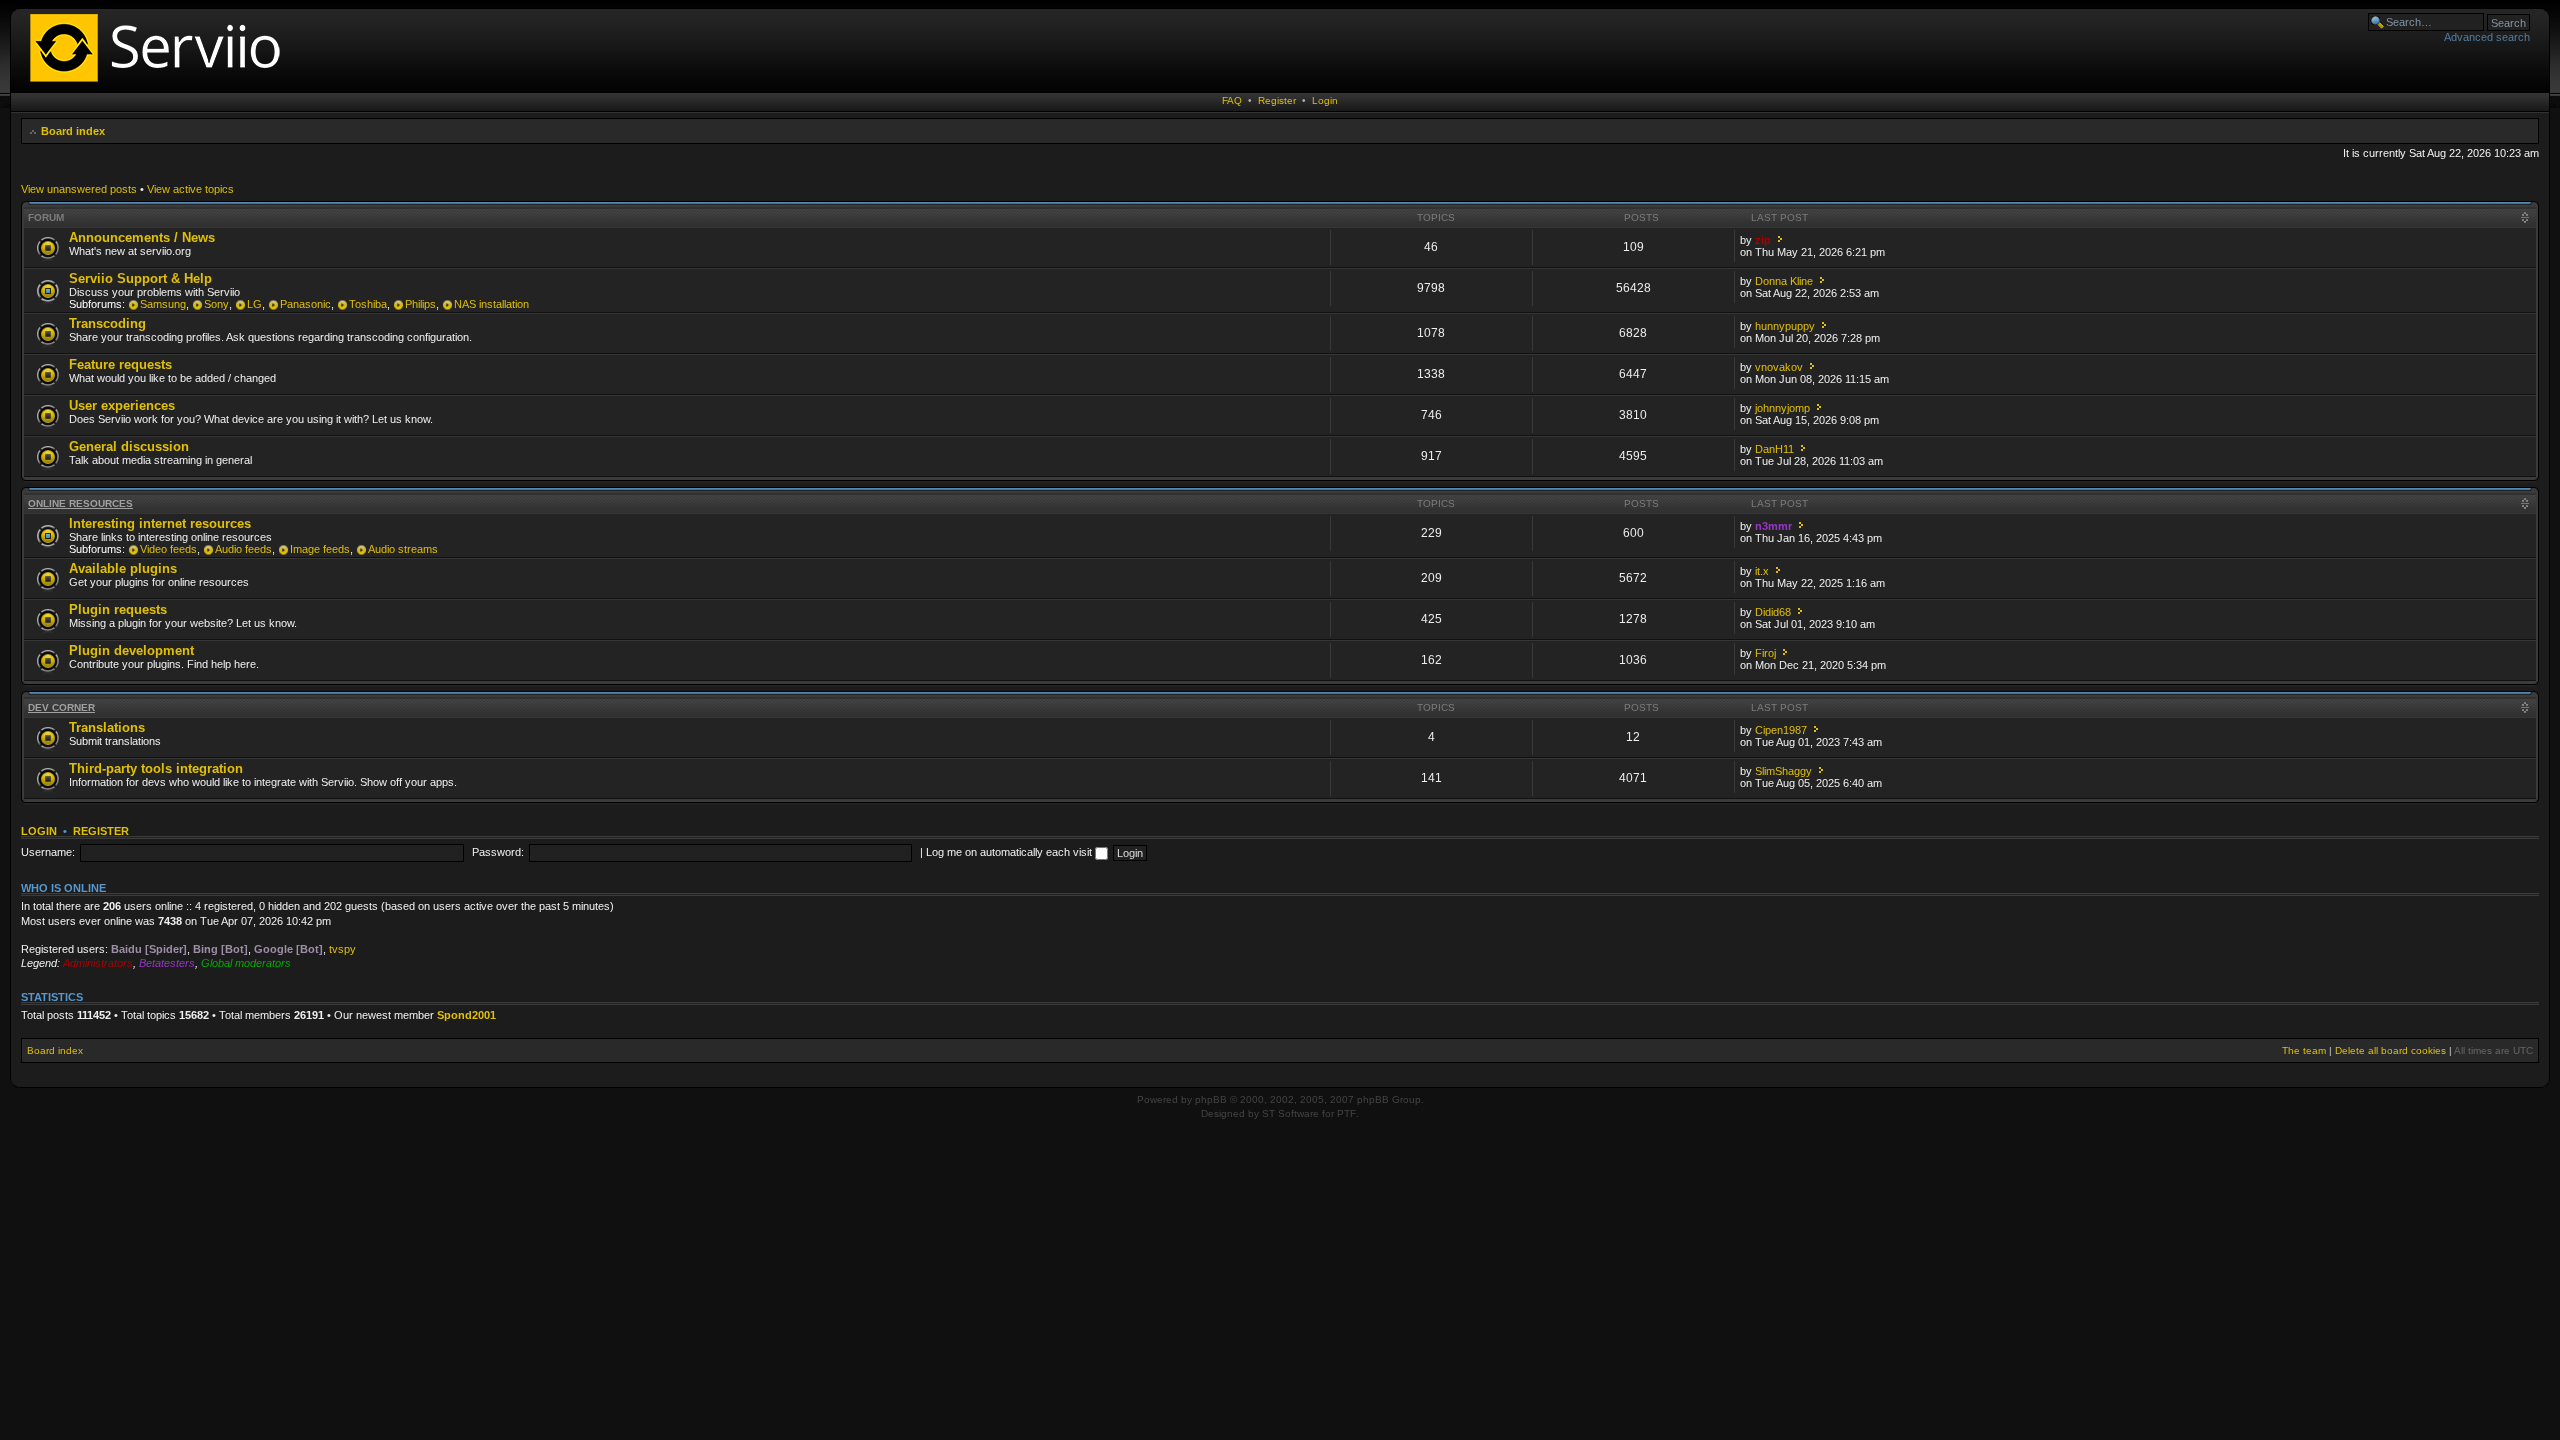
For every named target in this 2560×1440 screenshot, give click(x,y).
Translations (107, 727)
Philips (420, 304)
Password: (498, 852)
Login (1325, 100)
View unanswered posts (79, 189)
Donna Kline (1784, 281)
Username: (48, 852)
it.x (1762, 571)
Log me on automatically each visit (1010, 852)
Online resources (80, 503)
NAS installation (491, 304)
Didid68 (1773, 612)
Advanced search (2487, 37)
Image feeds (320, 549)
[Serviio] (161, 84)
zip (1763, 240)
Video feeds (168, 549)
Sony (216, 304)
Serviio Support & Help (140, 278)
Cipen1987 (1781, 730)
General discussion (129, 446)
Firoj (1765, 653)
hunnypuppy (1785, 326)
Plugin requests (118, 609)
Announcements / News (142, 237)
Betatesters (167, 963)
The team (2304, 1050)
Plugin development (131, 650)
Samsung (163, 304)
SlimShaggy (1783, 771)
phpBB (1211, 1099)
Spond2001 (466, 1015)
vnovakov (1779, 367)
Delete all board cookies (2390, 1050)
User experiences (122, 405)
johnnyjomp (1782, 408)
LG (254, 304)
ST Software (1290, 1113)
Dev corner (61, 707)
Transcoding (107, 323)
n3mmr (1773, 526)
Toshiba (368, 304)
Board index (73, 131)
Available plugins (123, 568)
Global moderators (246, 963)
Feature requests (120, 364)
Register (1277, 100)
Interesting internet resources (160, 523)
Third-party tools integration (156, 768)
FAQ (1232, 100)
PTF (1346, 1113)
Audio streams (403, 549)
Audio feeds (243, 549)
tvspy (342, 949)
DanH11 (1774, 449)
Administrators (98, 963)
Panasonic (305, 304)
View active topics (190, 189)
